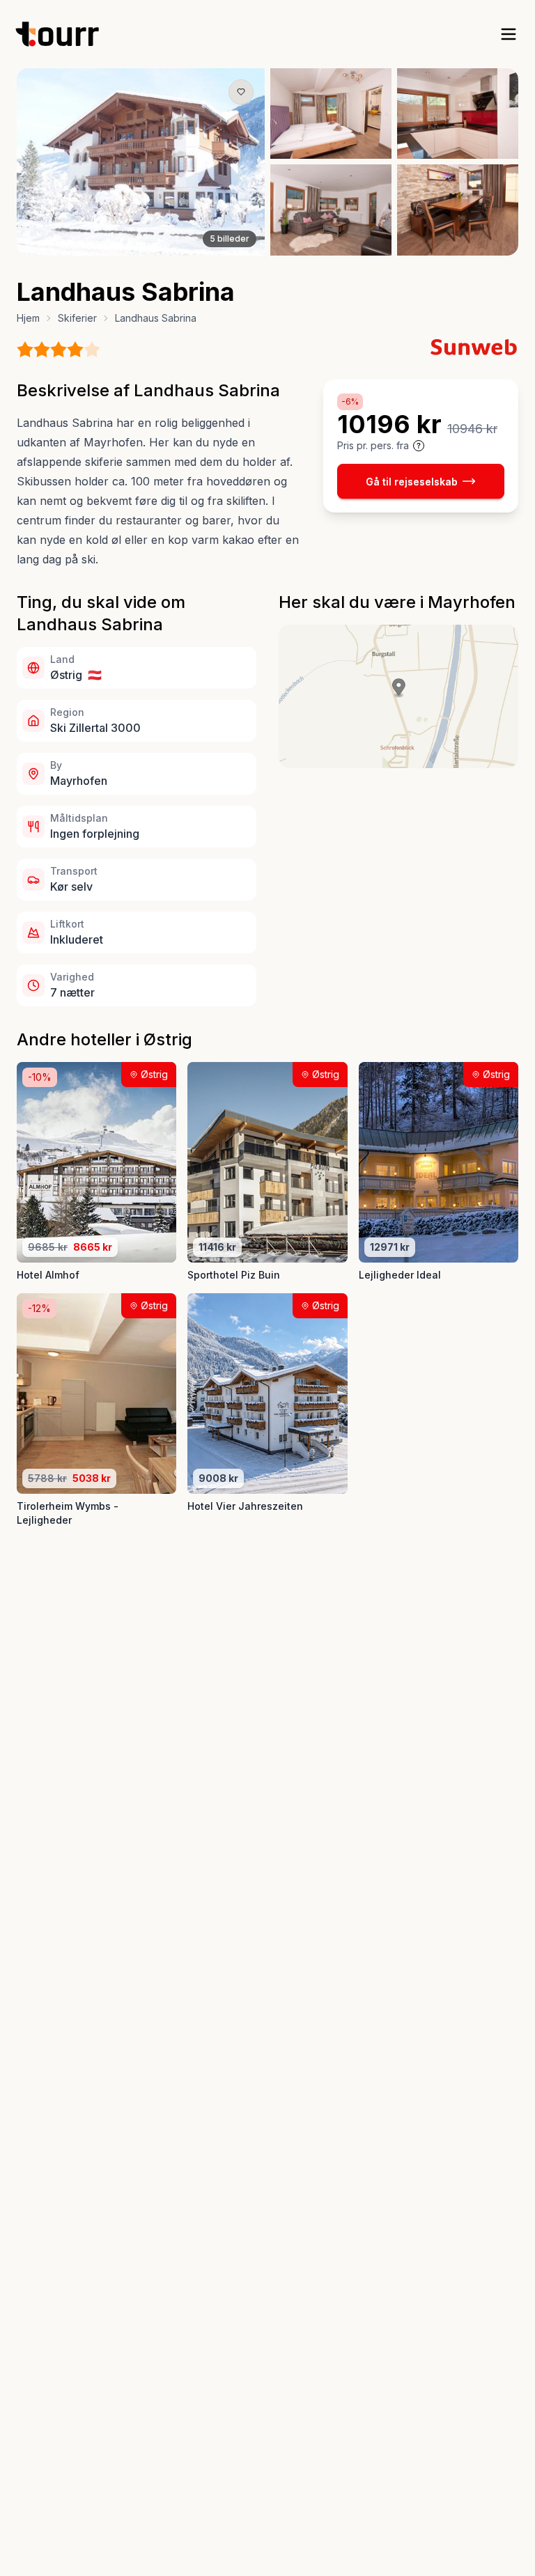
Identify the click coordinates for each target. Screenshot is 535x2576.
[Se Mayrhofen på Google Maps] (398, 696)
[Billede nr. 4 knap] (154, 246)
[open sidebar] (509, 34)
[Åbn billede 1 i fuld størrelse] (141, 162)
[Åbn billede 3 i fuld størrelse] (458, 114)
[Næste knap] (233, 162)
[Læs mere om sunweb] (474, 347)
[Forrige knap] (48, 162)
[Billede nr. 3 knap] (141, 246)
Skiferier (77, 318)
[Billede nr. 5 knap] (166, 246)
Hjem (28, 318)
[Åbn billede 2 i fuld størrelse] (331, 114)
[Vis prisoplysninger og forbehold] (419, 446)
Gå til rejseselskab (412, 482)
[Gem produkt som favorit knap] (241, 92)
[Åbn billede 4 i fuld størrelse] (331, 210)
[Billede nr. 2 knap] (129, 246)
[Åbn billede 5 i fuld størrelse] (458, 210)
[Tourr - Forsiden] (63, 34)
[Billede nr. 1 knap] (116, 246)
